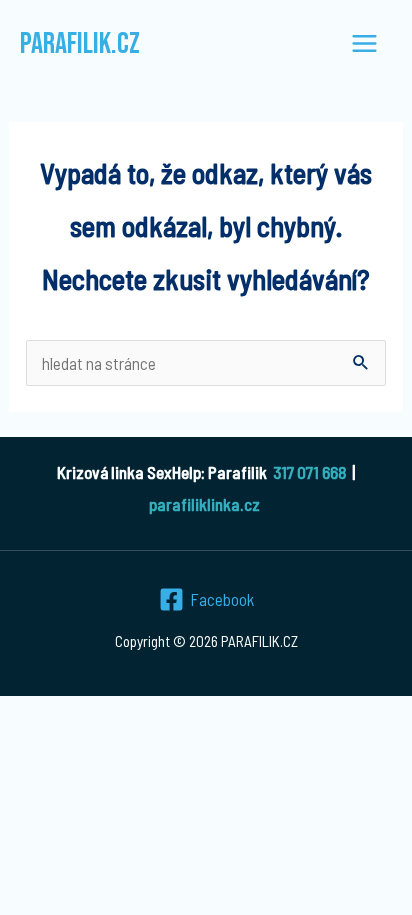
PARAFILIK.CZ (80, 44)
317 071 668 (309, 472)
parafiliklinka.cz (204, 504)
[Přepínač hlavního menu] (365, 44)
